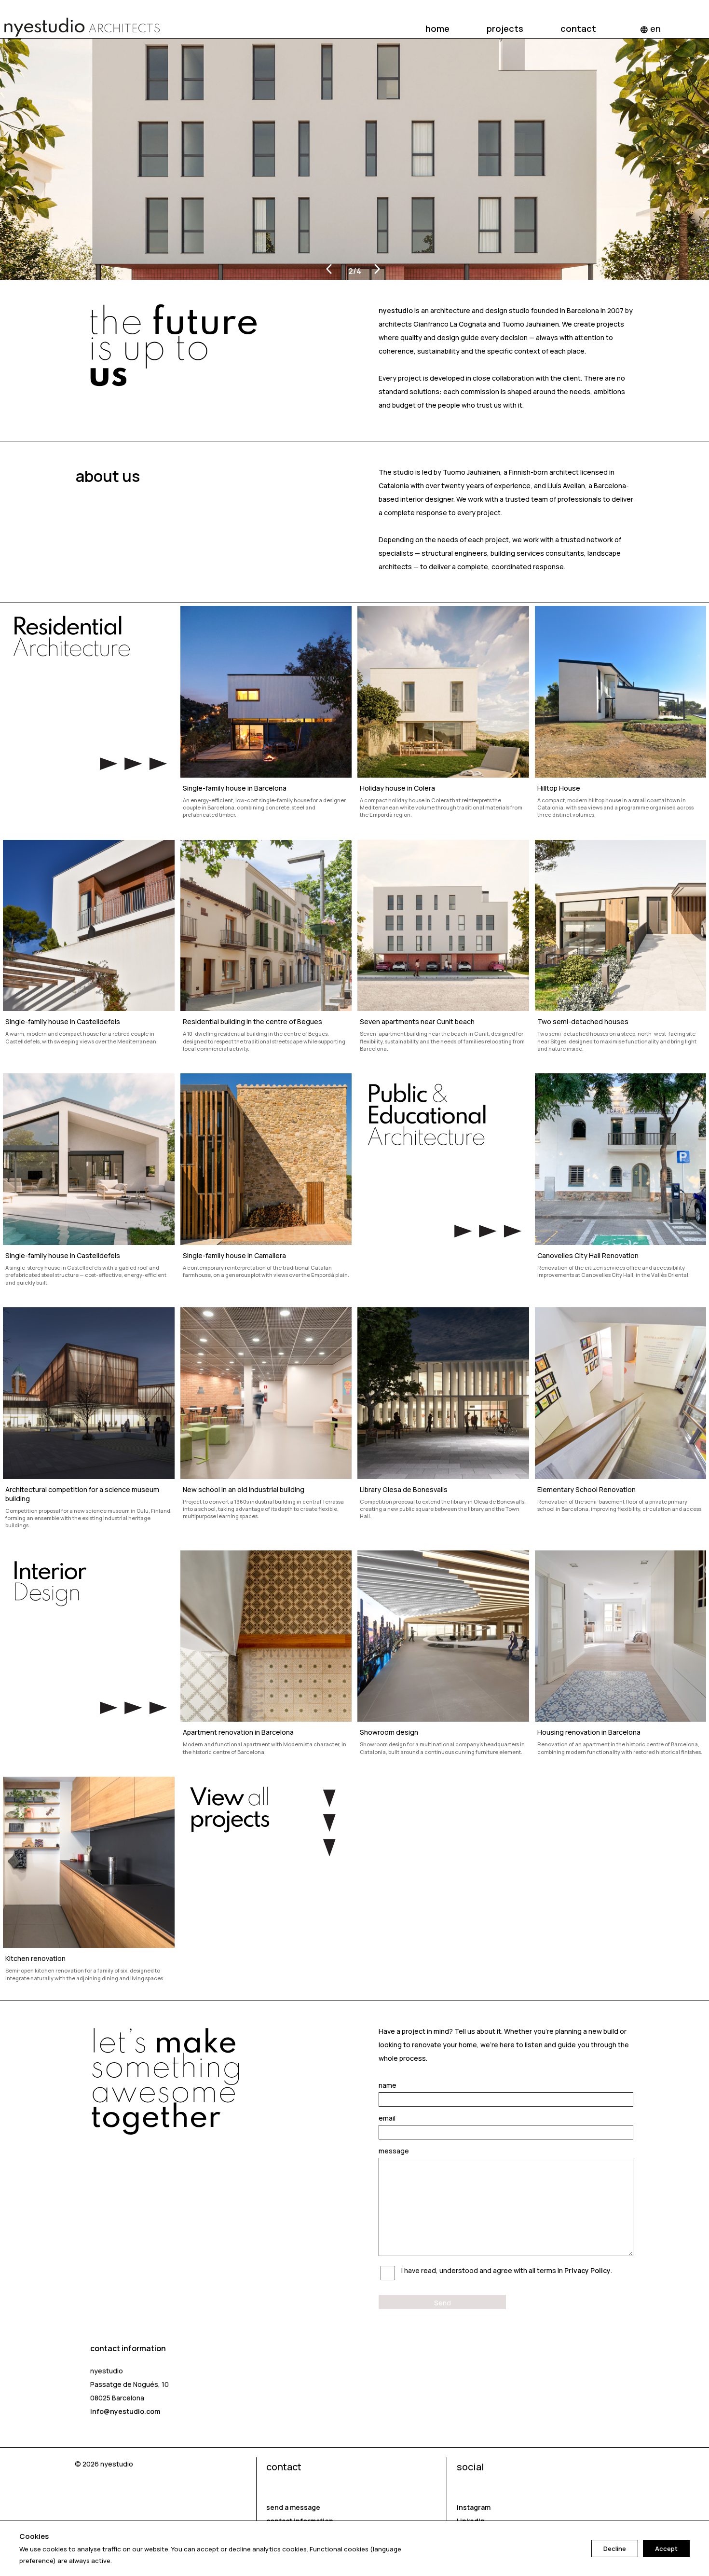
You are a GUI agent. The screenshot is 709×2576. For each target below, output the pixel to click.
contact (578, 28)
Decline (615, 2549)
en (650, 28)
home (437, 28)
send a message (293, 2507)
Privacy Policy (587, 2270)
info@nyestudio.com (125, 2411)
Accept (666, 2549)
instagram (474, 2507)
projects (505, 28)
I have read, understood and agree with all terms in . (507, 2270)
